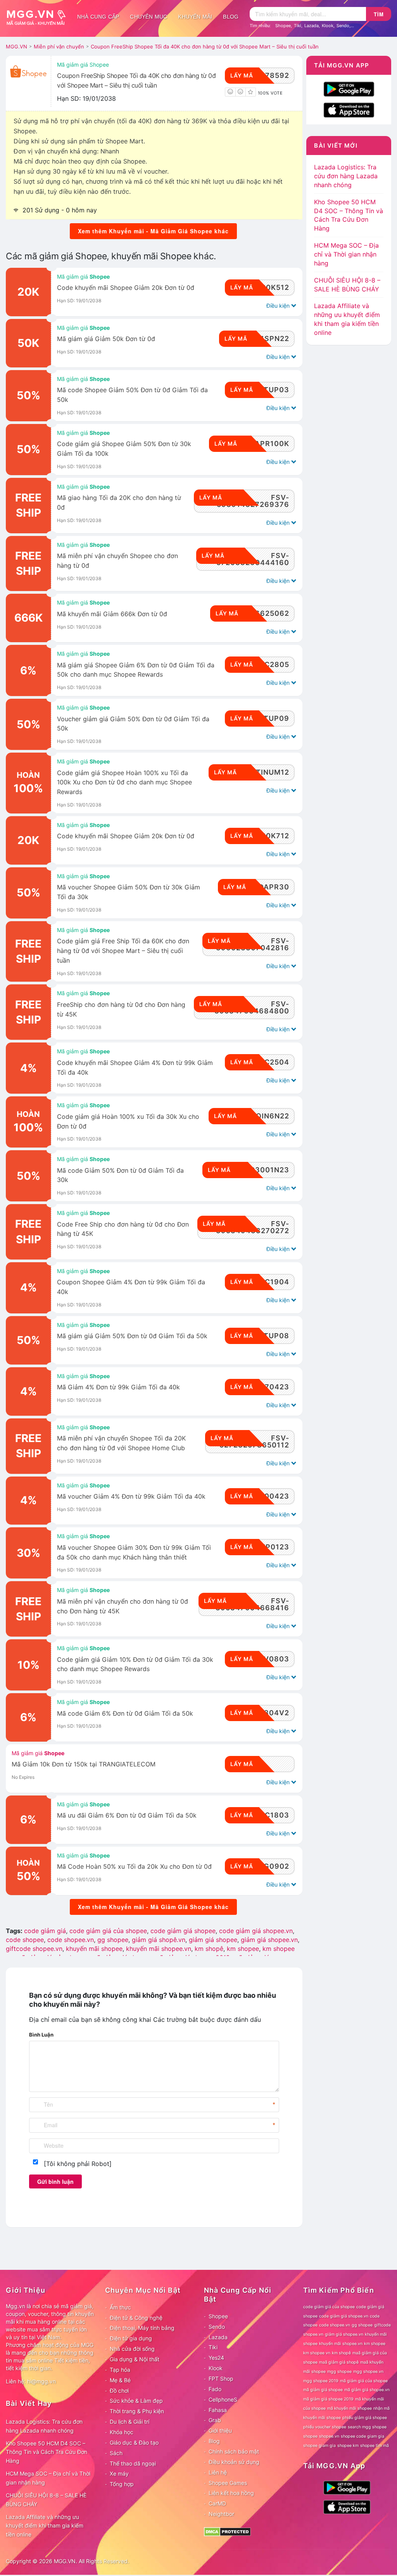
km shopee (243, 1949)
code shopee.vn (71, 1940)
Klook (328, 26)
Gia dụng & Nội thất (135, 2359)
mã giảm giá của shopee (364, 2381)
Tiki (298, 26)
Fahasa (218, 2410)
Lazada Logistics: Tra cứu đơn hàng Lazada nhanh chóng (346, 176)
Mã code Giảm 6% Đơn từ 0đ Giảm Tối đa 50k (125, 1714)
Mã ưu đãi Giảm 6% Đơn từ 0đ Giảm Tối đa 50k (127, 1815)
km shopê (209, 1949)
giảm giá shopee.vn (269, 1940)
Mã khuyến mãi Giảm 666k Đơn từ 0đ (112, 614)
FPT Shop (221, 2379)
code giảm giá (45, 1931)
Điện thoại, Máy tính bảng (142, 2328)
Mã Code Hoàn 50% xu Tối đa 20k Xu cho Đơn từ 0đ (134, 1867)
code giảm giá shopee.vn (256, 1931)
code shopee (25, 1940)
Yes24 (216, 2358)
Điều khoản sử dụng (234, 2462)
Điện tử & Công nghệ (136, 2318)
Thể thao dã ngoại (133, 2463)
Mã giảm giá (83, 277)
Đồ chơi (119, 2391)
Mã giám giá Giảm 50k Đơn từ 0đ (106, 339)
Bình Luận (41, 2035)
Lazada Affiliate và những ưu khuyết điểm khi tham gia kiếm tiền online (45, 2526)
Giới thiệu (220, 2430)
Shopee (283, 26)
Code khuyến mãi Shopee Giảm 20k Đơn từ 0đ (126, 288)
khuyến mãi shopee (94, 1949)
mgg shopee (339, 2372)
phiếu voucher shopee (325, 2427)
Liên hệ (218, 2472)
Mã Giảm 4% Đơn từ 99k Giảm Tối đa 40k (118, 1387)
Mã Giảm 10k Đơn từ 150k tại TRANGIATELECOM (84, 1764)
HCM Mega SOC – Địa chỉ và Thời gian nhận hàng (346, 254)
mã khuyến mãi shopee (350, 2408)
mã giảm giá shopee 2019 (328, 2399)
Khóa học (122, 2432)
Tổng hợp (122, 2484)
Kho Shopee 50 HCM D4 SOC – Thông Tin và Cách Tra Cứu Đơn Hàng (47, 2452)
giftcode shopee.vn (34, 1949)
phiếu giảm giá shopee (365, 2418)
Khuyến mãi (195, 17)
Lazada (312, 26)
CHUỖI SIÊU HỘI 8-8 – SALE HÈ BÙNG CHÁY (46, 2500)
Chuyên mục (148, 17)
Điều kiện (279, 306)
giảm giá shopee (213, 1940)
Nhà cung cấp (98, 17)
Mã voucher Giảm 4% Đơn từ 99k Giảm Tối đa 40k (131, 1496)
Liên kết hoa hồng (231, 2493)
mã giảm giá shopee (323, 2390)
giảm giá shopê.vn (159, 1940)
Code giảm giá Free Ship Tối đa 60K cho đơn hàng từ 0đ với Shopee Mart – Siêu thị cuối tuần (123, 951)
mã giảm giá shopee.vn (367, 2390)
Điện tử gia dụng (131, 2338)
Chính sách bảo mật (234, 2451)
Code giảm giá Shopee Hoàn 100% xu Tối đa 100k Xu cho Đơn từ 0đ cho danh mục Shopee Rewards (124, 783)
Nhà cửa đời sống (132, 2349)
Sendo (343, 26)
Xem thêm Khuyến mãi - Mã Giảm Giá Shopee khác (153, 231)
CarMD (217, 2503)
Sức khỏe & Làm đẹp (136, 2401)
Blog (231, 17)
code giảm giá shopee (183, 1931)
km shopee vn (317, 2353)
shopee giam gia (319, 2446)
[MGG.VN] (39, 17)
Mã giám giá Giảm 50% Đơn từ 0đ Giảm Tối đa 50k (132, 1336)
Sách (116, 2453)
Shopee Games (228, 2483)
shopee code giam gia (362, 2436)
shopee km (348, 2446)
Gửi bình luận (55, 2181)
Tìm (379, 14)
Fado (215, 2389)
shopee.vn (329, 2436)
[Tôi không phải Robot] (78, 2164)
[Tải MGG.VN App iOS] (349, 109)
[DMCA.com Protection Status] (227, 2531)
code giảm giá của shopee (108, 1931)
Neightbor (221, 2514)
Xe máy (119, 2473)
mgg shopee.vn (368, 2372)
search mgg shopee (367, 2427)
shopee (310, 2436)
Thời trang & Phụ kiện (137, 2411)
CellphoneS (223, 2399)
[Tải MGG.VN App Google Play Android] (349, 88)
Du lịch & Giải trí (129, 2422)
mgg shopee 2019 (321, 2381)
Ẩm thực (120, 2307)
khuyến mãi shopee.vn (159, 1949)
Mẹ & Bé (120, 2380)
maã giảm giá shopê (339, 2362)
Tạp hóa (120, 2370)
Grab (215, 2420)
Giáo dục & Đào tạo (134, 2442)
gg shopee (113, 1940)
